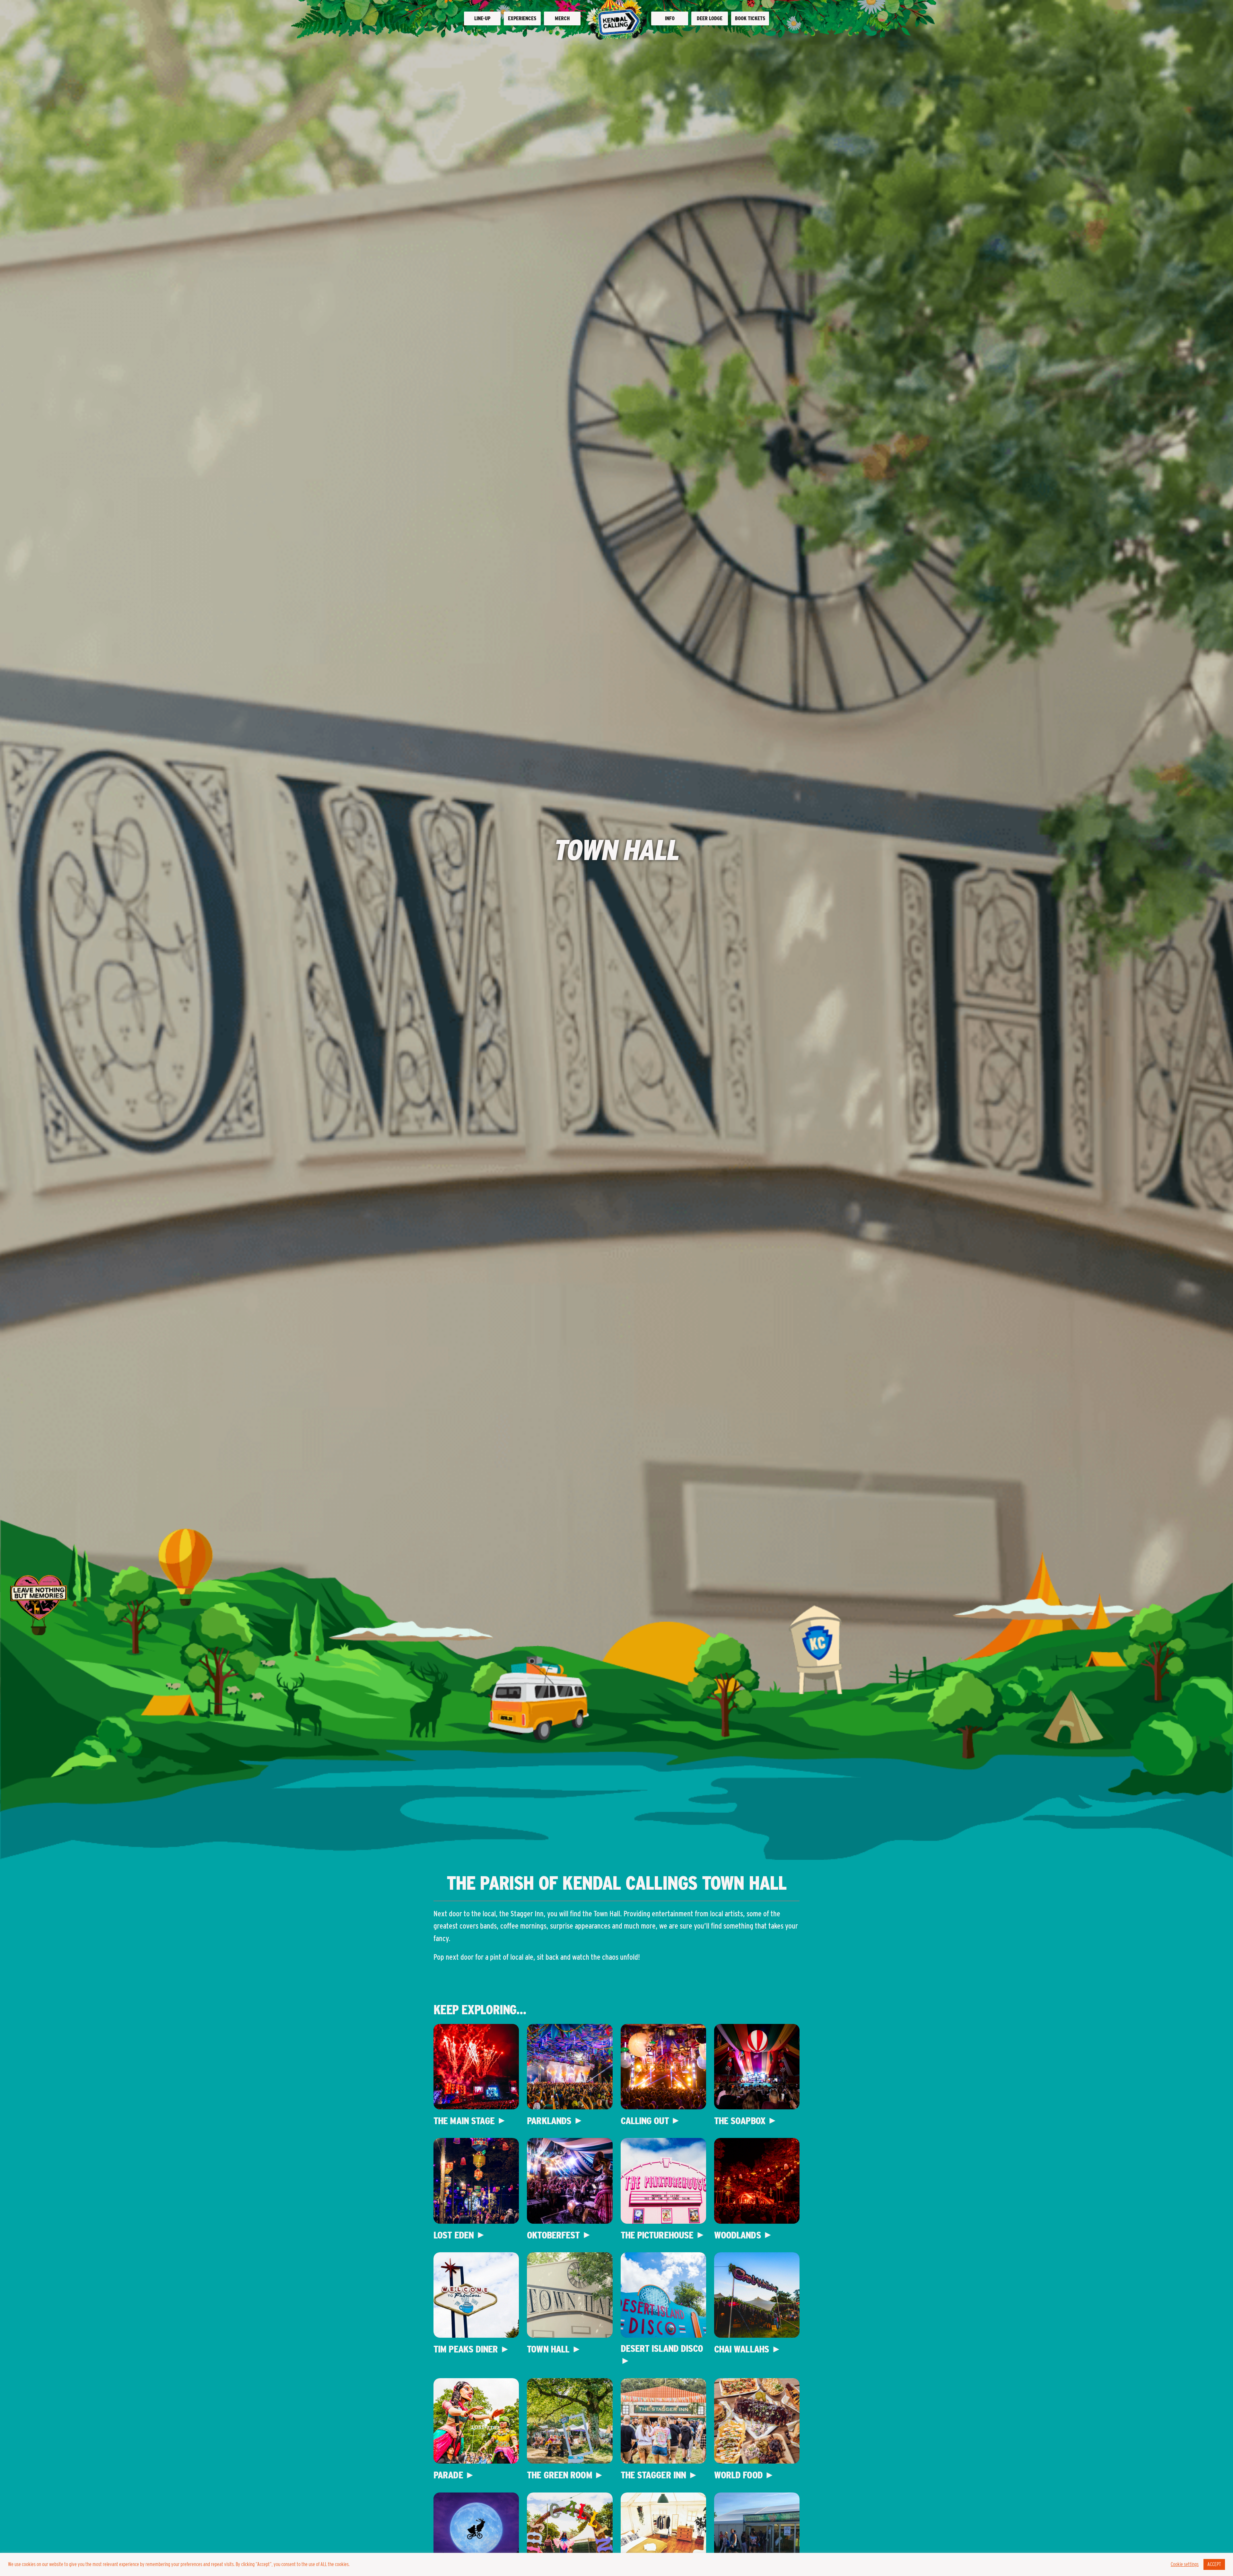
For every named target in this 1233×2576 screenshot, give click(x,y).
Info (670, 18)
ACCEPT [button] (1214, 2564)
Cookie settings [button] (1185, 2564)
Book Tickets (750, 18)
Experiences (522, 18)
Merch (562, 18)
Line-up (482, 18)
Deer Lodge (710, 18)
